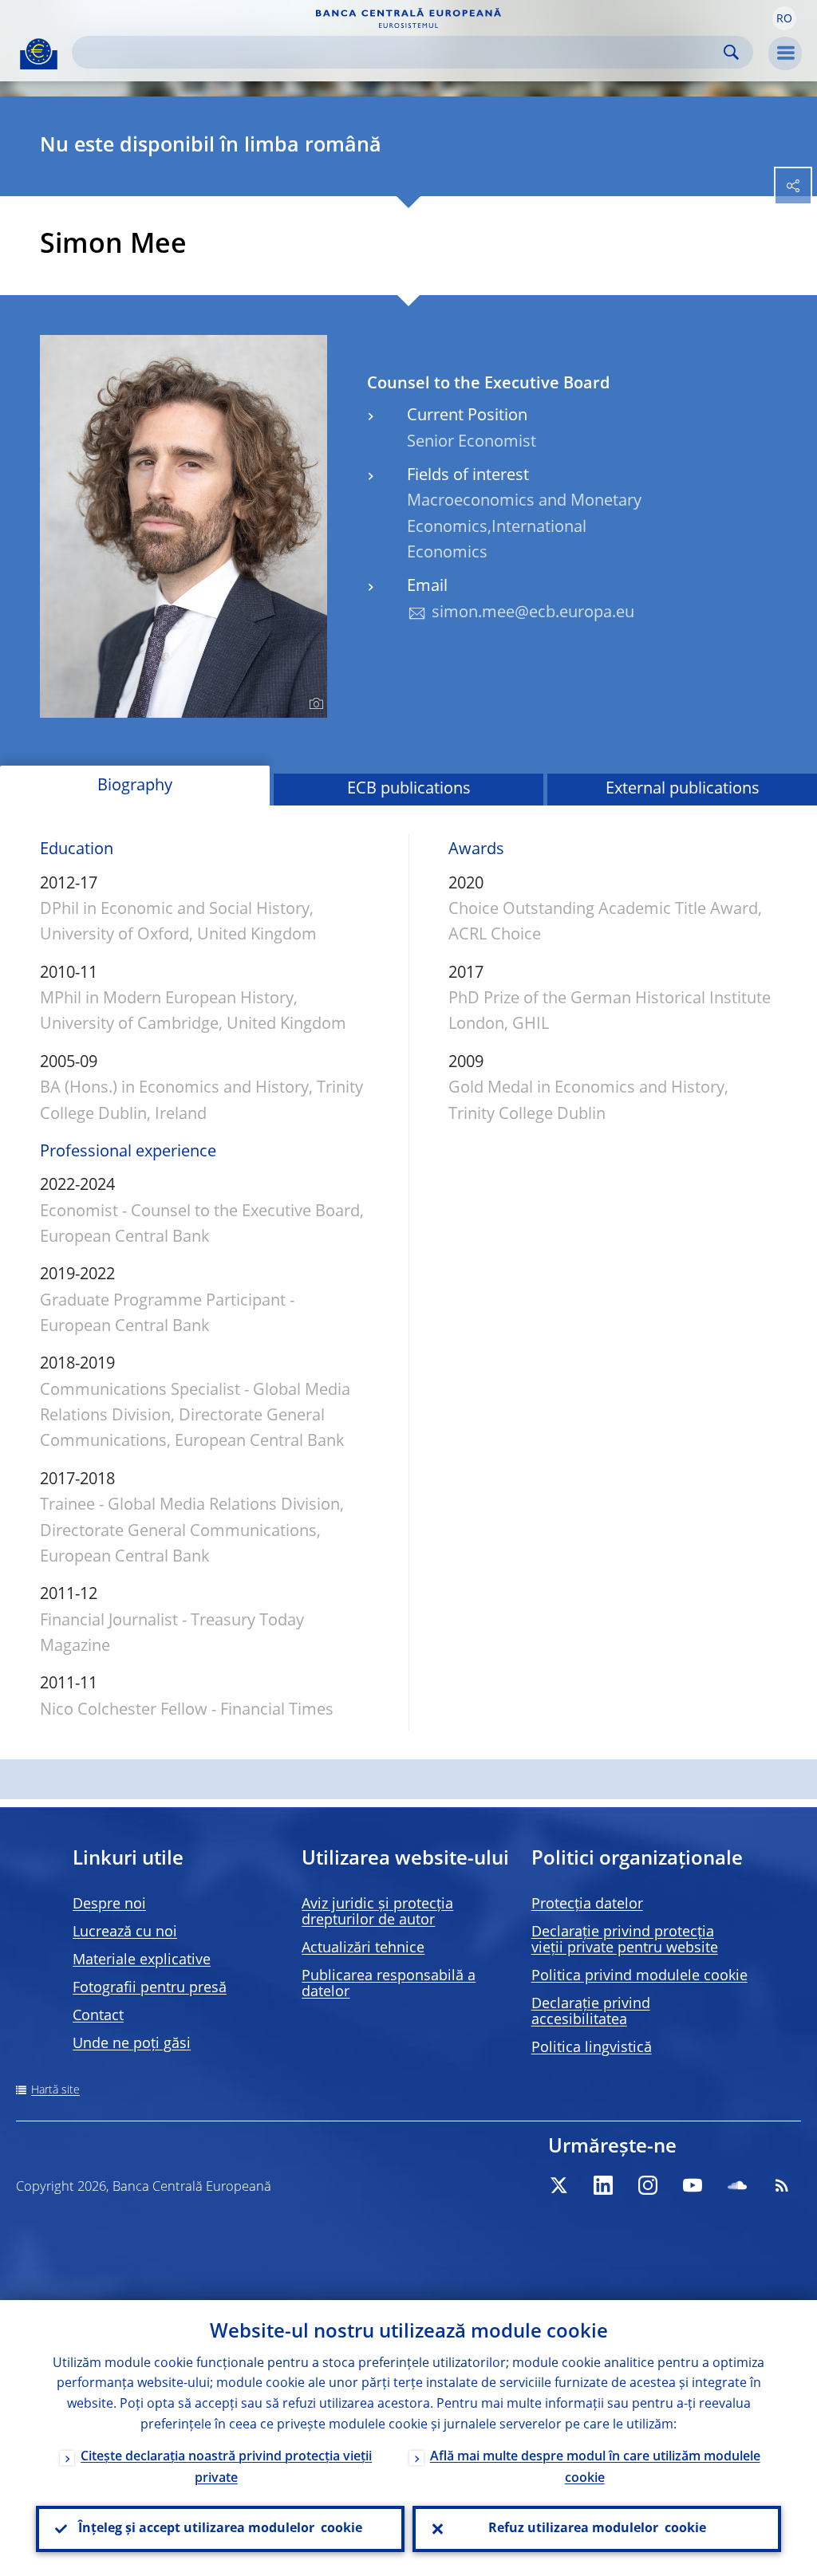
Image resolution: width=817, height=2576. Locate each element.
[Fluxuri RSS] (782, 2185)
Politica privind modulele (639, 1976)
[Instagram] (648, 2185)
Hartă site (55, 2090)
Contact (98, 2016)
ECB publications (409, 790)
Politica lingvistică (592, 2048)
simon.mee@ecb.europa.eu (533, 613)
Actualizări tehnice (363, 1948)
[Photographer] (314, 704)
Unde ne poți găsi (132, 2044)
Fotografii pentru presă (150, 1988)
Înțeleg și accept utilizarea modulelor (220, 2529)
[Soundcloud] (737, 2185)
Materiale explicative (142, 1960)
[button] (784, 18)
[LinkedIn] (603, 2185)
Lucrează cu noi (125, 1932)
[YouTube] (693, 2185)
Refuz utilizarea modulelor (597, 2529)
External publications (683, 790)
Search (731, 52)
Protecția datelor (587, 1904)
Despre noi (109, 1904)
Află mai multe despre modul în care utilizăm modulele (595, 2468)
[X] (558, 2185)
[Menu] (785, 53)
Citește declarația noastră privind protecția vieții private (226, 2468)
